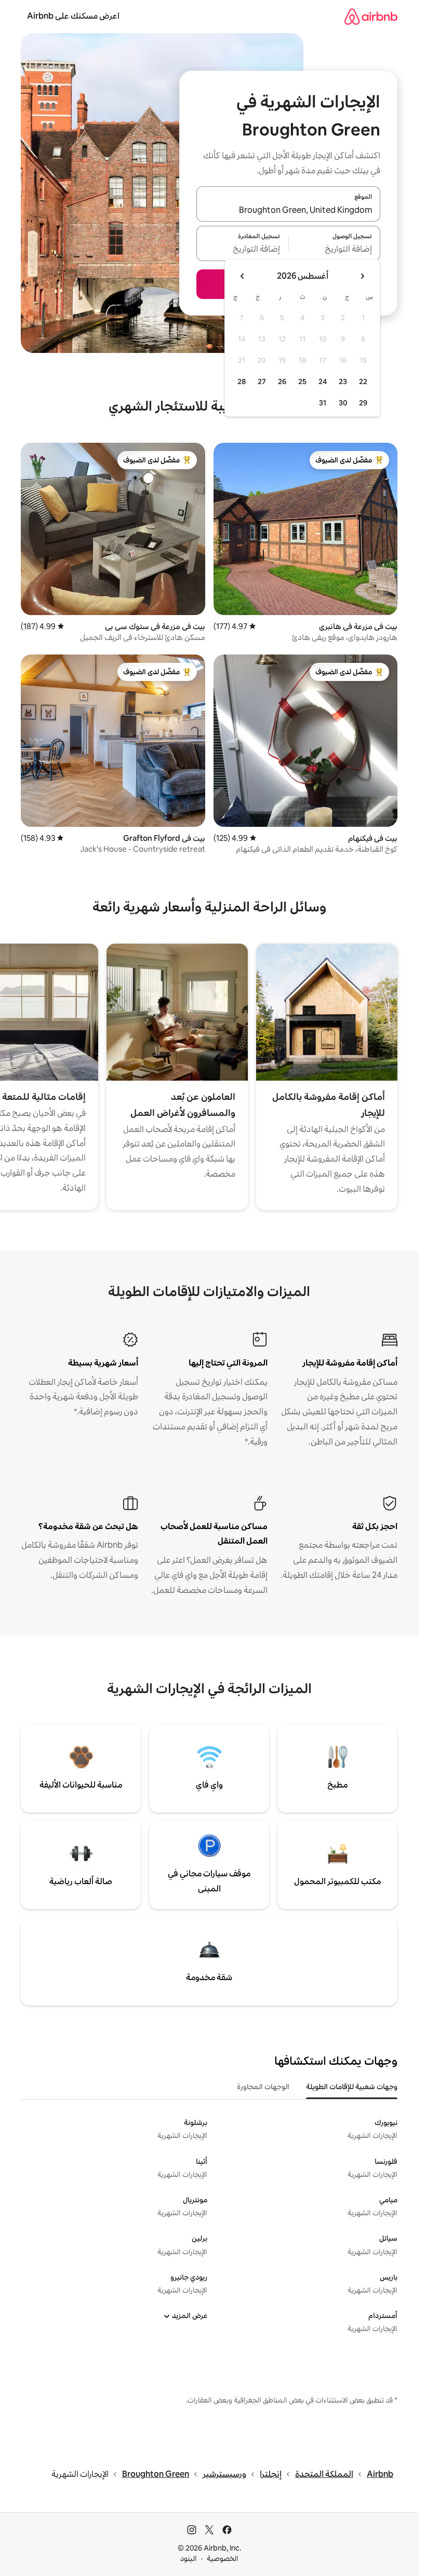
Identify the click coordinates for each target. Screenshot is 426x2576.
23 (343, 381)
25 (302, 381)
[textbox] (335, 250)
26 (282, 381)
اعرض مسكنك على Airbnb (73, 16)
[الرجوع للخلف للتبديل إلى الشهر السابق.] (362, 276)
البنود (189, 2558)
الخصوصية (223, 2558)
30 (343, 403)
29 (363, 403)
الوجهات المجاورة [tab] (263, 2087)
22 (363, 381)
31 (323, 403)
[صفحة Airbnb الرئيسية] (371, 16)
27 (262, 381)
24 (323, 381)
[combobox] (288, 210)
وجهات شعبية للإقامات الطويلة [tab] (352, 2087)
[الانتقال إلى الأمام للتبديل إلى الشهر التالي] (243, 276)
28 (242, 381)
